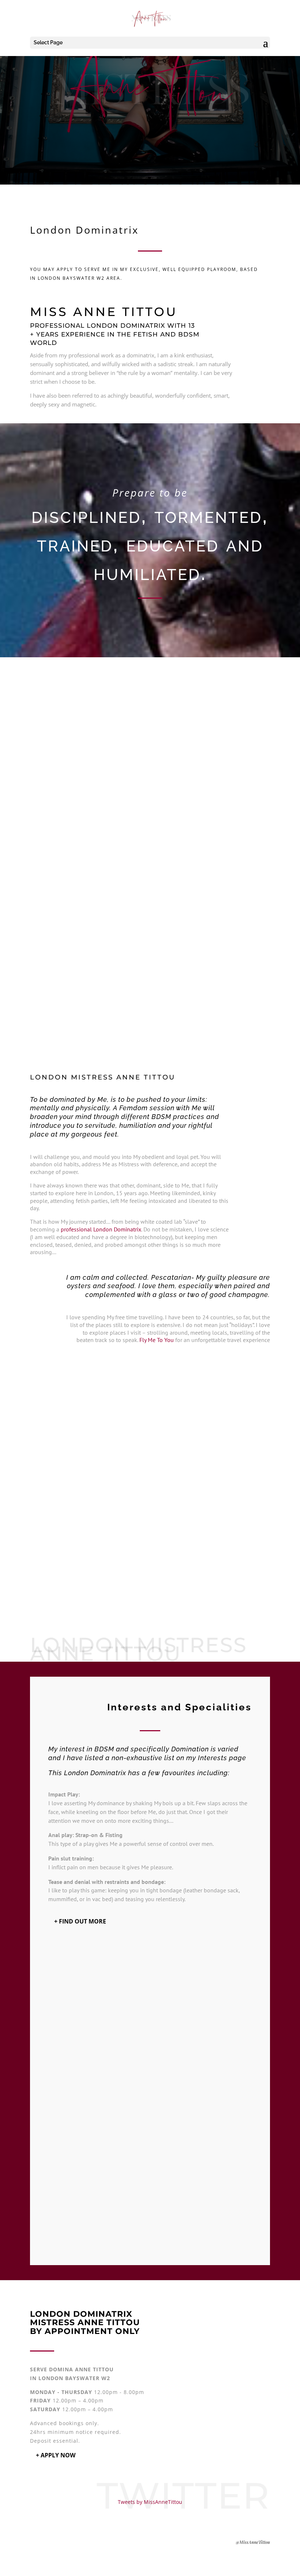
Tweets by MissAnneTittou (150, 2502)
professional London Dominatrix (101, 1229)
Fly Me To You (157, 1340)
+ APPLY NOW (56, 2455)
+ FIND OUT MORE (80, 1921)
